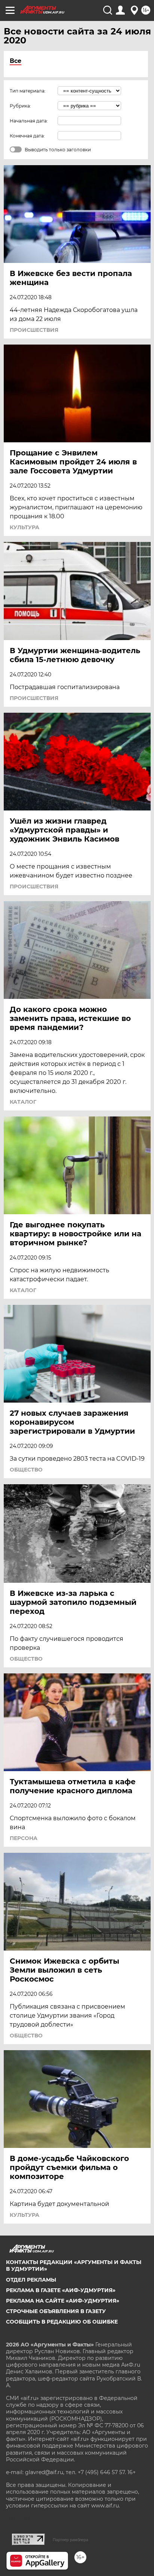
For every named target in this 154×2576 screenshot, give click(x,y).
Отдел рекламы (31, 2280)
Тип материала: (28, 91)
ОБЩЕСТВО (26, 1470)
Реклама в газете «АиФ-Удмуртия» (61, 2290)
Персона (24, 1838)
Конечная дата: (27, 136)
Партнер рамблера (70, 2540)
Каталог (23, 1102)
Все (16, 61)
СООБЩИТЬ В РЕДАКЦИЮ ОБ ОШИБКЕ (62, 2322)
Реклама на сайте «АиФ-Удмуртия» (63, 2301)
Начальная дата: (29, 121)
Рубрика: (20, 106)
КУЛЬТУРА (24, 527)
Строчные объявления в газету (56, 2311)
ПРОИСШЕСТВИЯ (34, 330)
